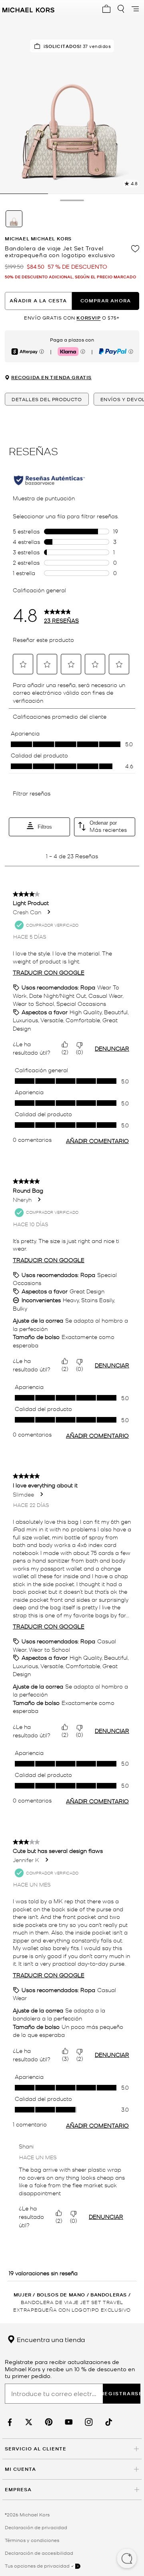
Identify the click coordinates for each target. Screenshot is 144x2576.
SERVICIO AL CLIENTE (36, 2449)
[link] (9, 2422)
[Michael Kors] (28, 9)
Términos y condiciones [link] (32, 2540)
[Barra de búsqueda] (121, 9)
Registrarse (122, 2393)
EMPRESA (18, 2489)
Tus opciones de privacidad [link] (37, 2566)
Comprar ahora (106, 301)
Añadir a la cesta (38, 301)
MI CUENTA (20, 2469)
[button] (127, 2559)
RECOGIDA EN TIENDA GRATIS (51, 378)
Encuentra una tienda (50, 2339)
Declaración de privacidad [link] (36, 2527)
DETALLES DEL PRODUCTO (47, 399)
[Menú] (135, 9)
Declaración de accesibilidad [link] (39, 2553)
